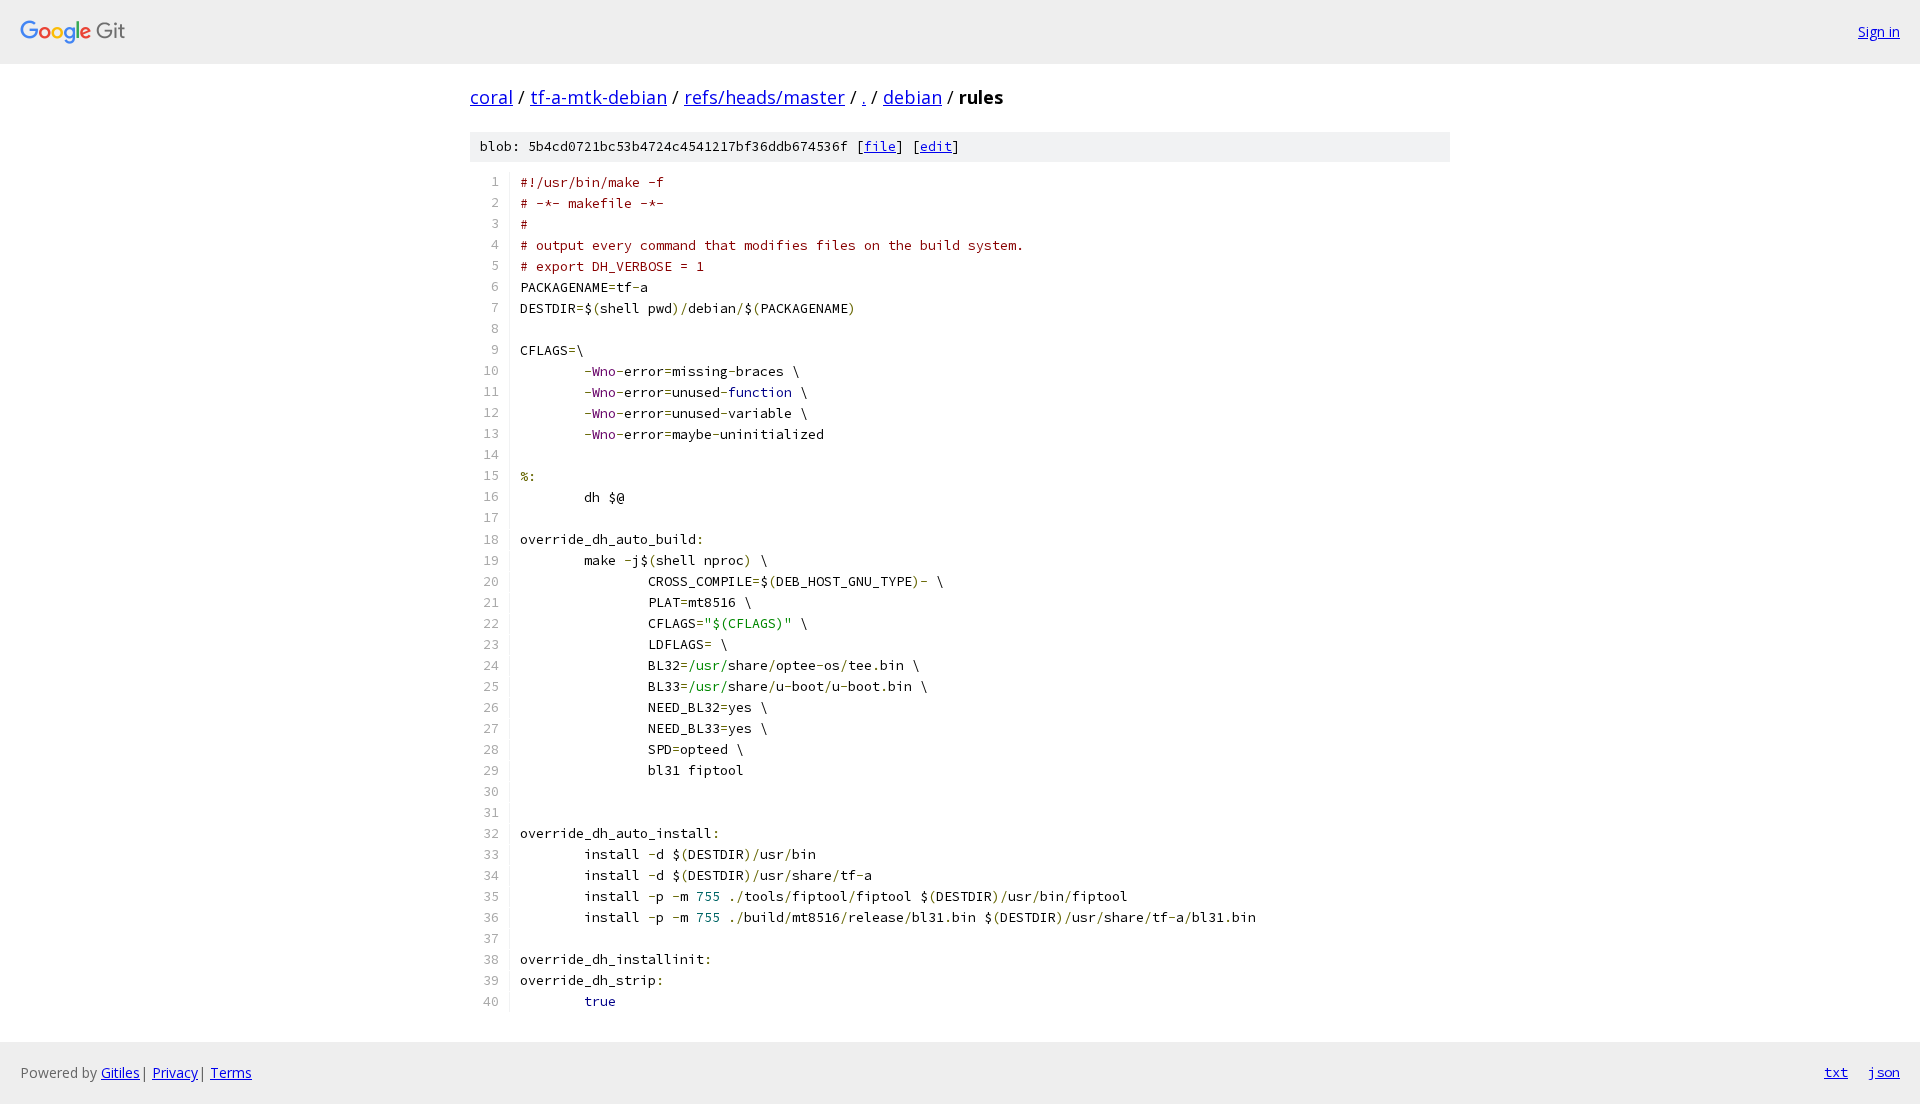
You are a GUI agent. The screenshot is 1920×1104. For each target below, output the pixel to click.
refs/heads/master (764, 97)
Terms (231, 1072)
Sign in (1879, 31)
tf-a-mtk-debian (598, 97)
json (1884, 1072)
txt (1836, 1072)
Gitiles (120, 1072)
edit (936, 146)
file (880, 146)
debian (912, 97)
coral (491, 97)
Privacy (175, 1072)
